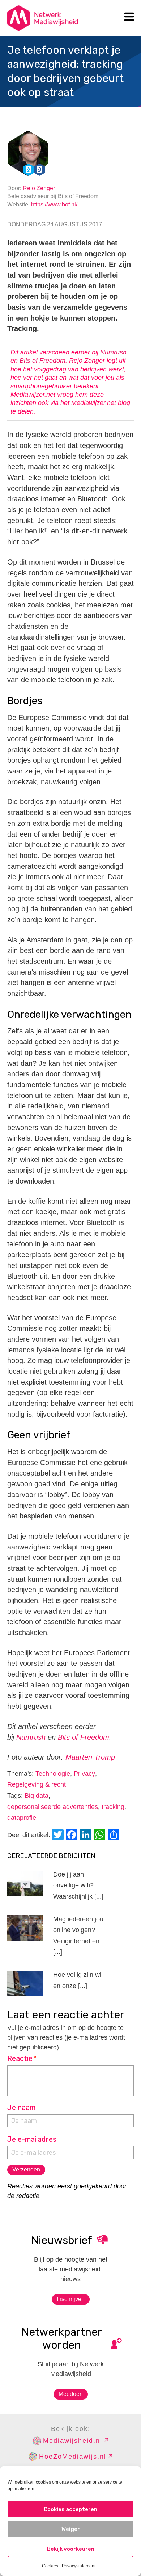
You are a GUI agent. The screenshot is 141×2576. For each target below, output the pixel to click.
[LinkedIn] (87, 1836)
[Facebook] (73, 1836)
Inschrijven (71, 2299)
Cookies (50, 2566)
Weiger (71, 2529)
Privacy (84, 1774)
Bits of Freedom (42, 361)
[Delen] (115, 1836)
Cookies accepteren (70, 2509)
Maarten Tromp (90, 1757)
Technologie (53, 1774)
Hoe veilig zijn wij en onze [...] (78, 1980)
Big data (37, 1796)
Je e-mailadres (32, 2139)
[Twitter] (59, 1836)
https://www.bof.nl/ (54, 204)
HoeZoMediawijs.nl (73, 2457)
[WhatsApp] (101, 1836)
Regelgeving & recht (37, 1784)
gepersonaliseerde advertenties (53, 1807)
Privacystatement (79, 2566)
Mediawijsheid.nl (73, 2441)
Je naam (21, 2108)
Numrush (113, 352)
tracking (113, 1807)
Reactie (22, 2058)
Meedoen (71, 2394)
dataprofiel (22, 1818)
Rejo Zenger (39, 188)
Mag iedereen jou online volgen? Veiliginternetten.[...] (78, 1936)
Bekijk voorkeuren (71, 2549)
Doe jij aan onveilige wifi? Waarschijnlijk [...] (78, 1885)
